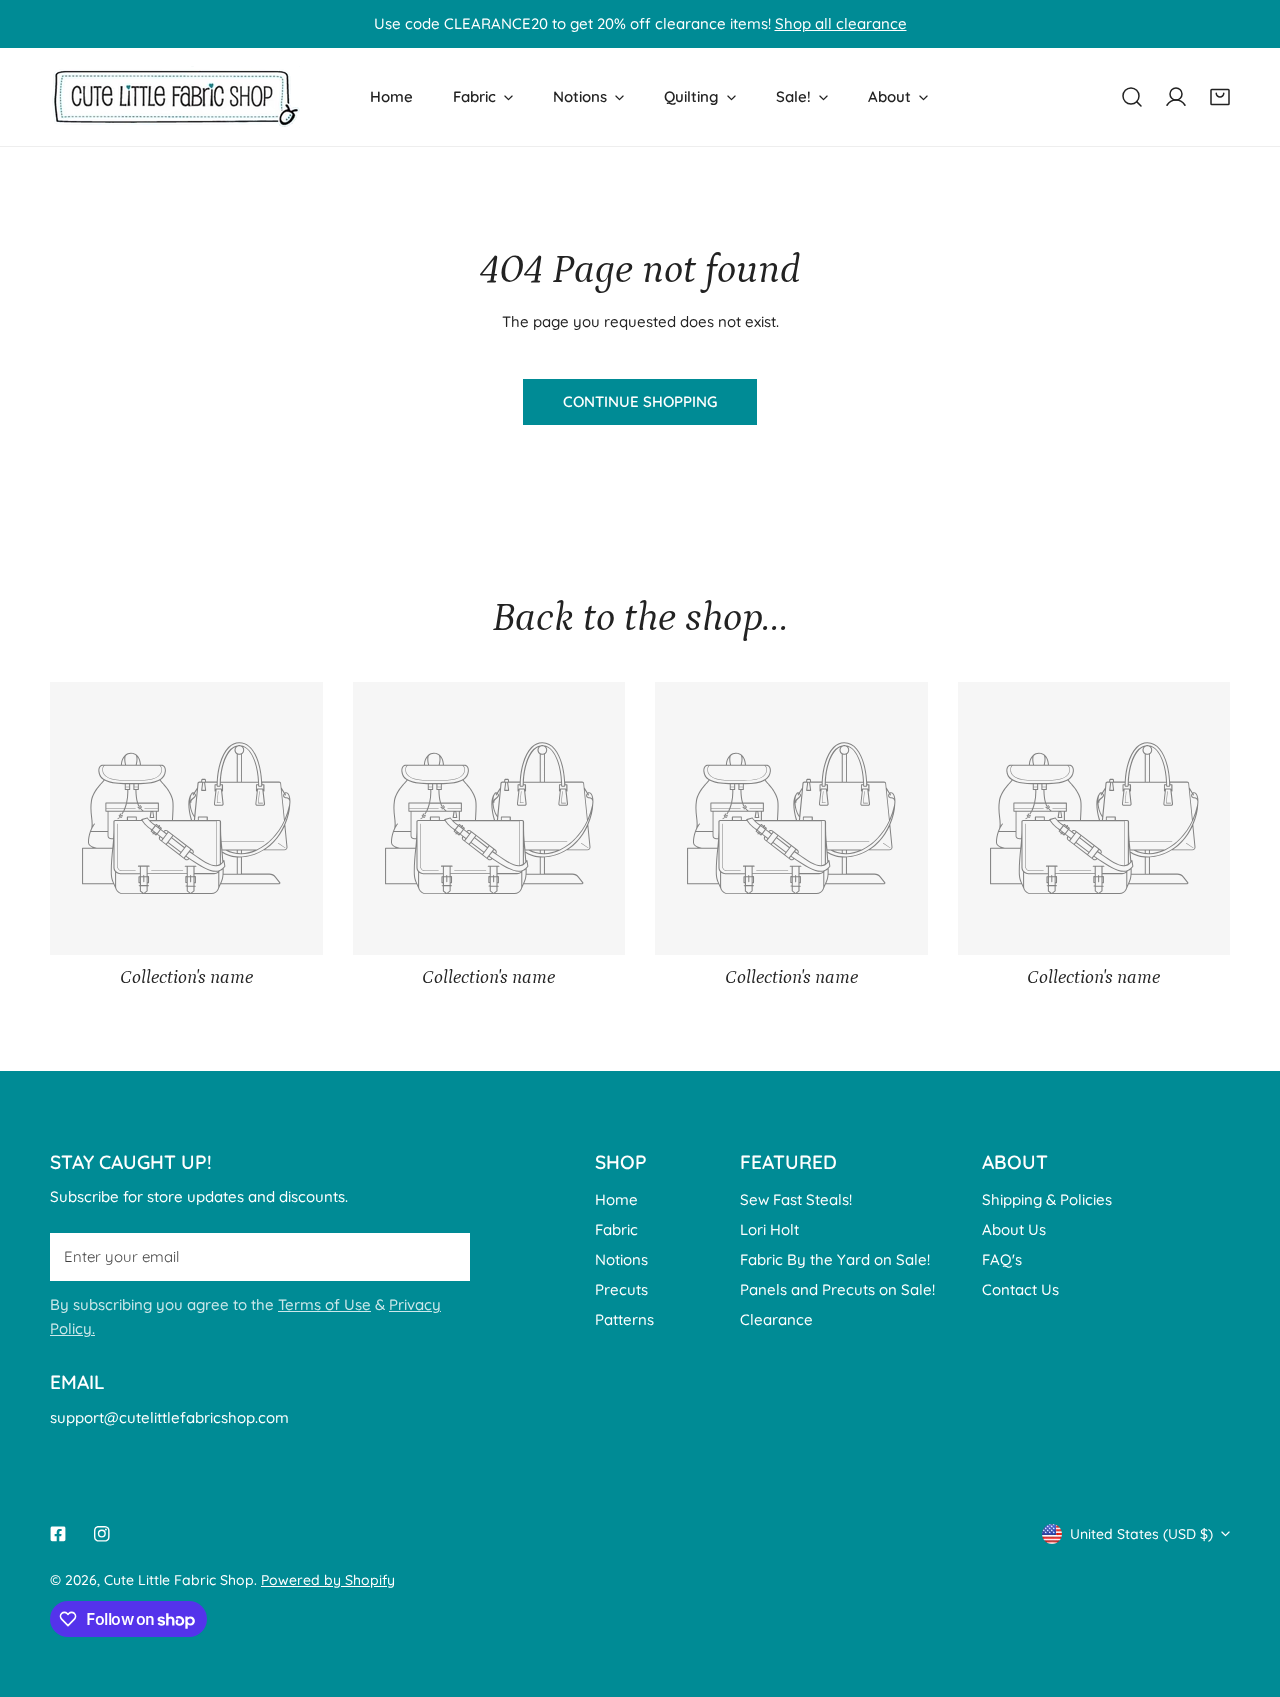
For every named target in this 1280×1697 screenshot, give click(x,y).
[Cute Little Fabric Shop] (175, 97)
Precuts (621, 1289)
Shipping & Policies (1047, 1199)
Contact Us (1020, 1289)
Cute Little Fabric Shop (179, 1580)
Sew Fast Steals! (796, 1199)
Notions (621, 1259)
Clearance (776, 1319)
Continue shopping (640, 401)
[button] (1220, 97)
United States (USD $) (1141, 1534)
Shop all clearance (841, 23)
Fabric (616, 1229)
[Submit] (444, 1256)
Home (616, 1199)
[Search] (1132, 97)
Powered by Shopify (328, 1580)
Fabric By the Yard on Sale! (835, 1259)
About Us (1014, 1229)
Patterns (624, 1319)
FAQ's (1002, 1259)
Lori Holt (769, 1229)
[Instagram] (102, 1534)
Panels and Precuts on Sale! (837, 1289)
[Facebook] (58, 1534)
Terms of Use (324, 1304)
